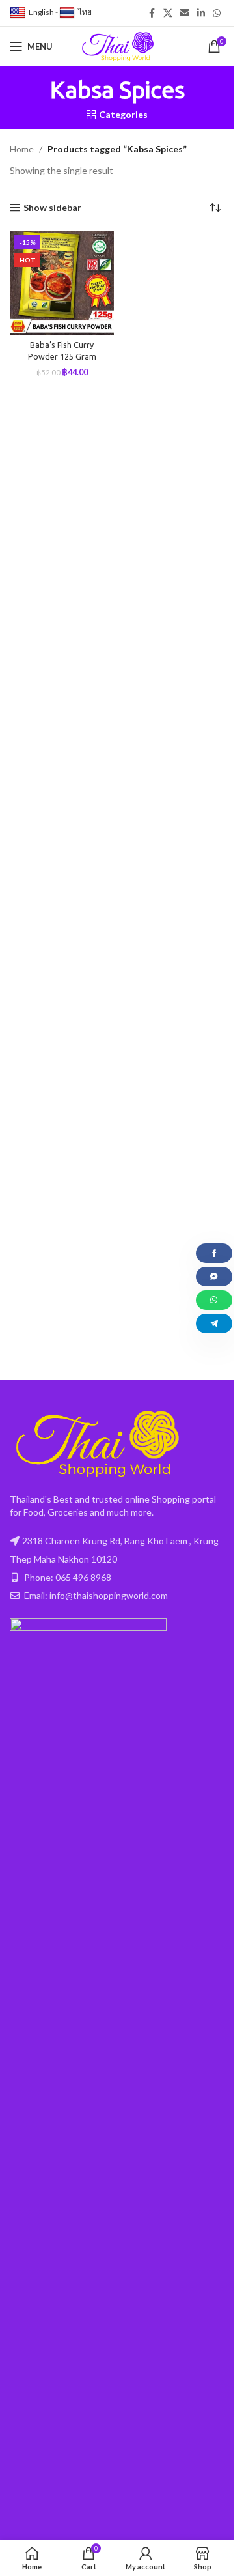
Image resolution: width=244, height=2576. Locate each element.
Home (22, 149)
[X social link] (168, 13)
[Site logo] (117, 45)
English (41, 12)
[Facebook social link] (152, 13)
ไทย (85, 12)
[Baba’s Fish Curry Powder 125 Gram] (62, 283)
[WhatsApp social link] (217, 13)
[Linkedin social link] (201, 13)
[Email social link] (185, 13)
